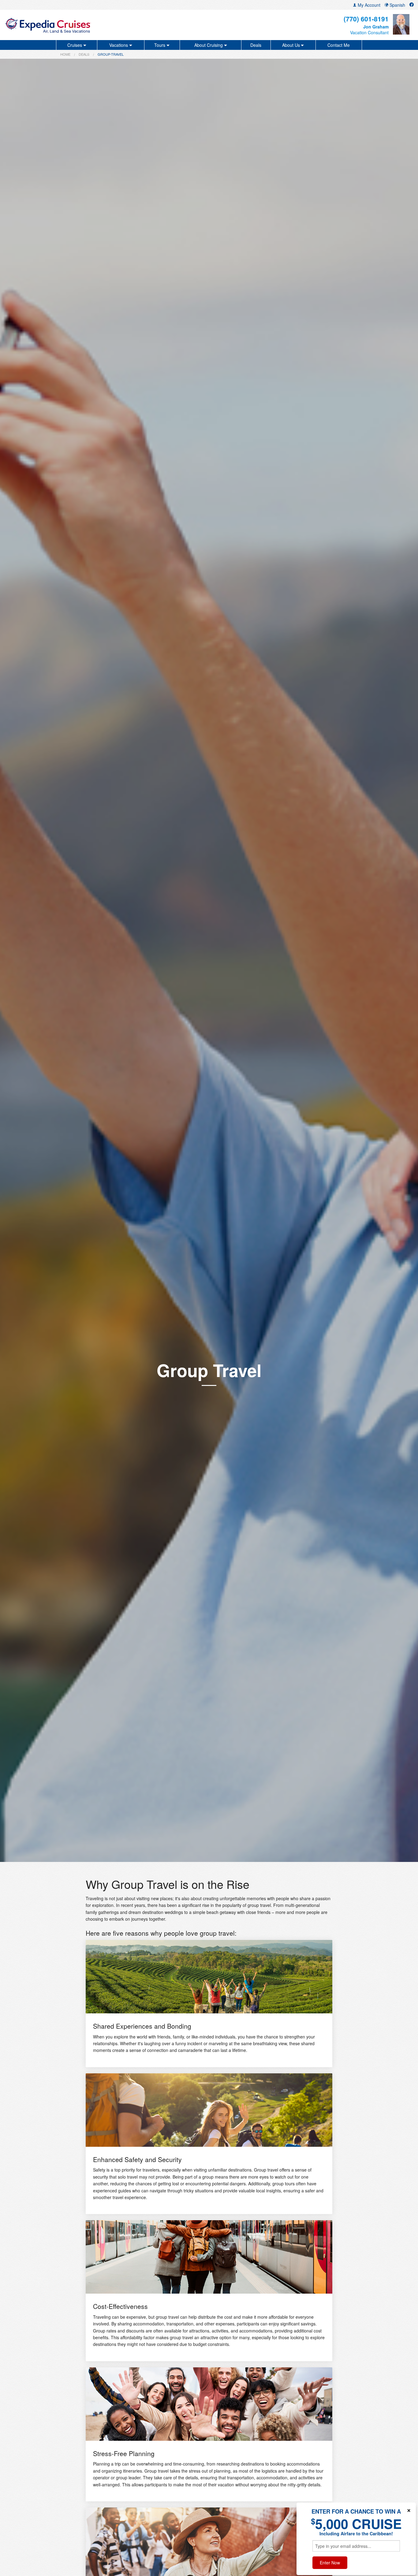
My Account (368, 5)
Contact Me (339, 45)
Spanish (397, 5)
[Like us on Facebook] (412, 5)
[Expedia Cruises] (72, 25)
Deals (256, 45)
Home (65, 54)
